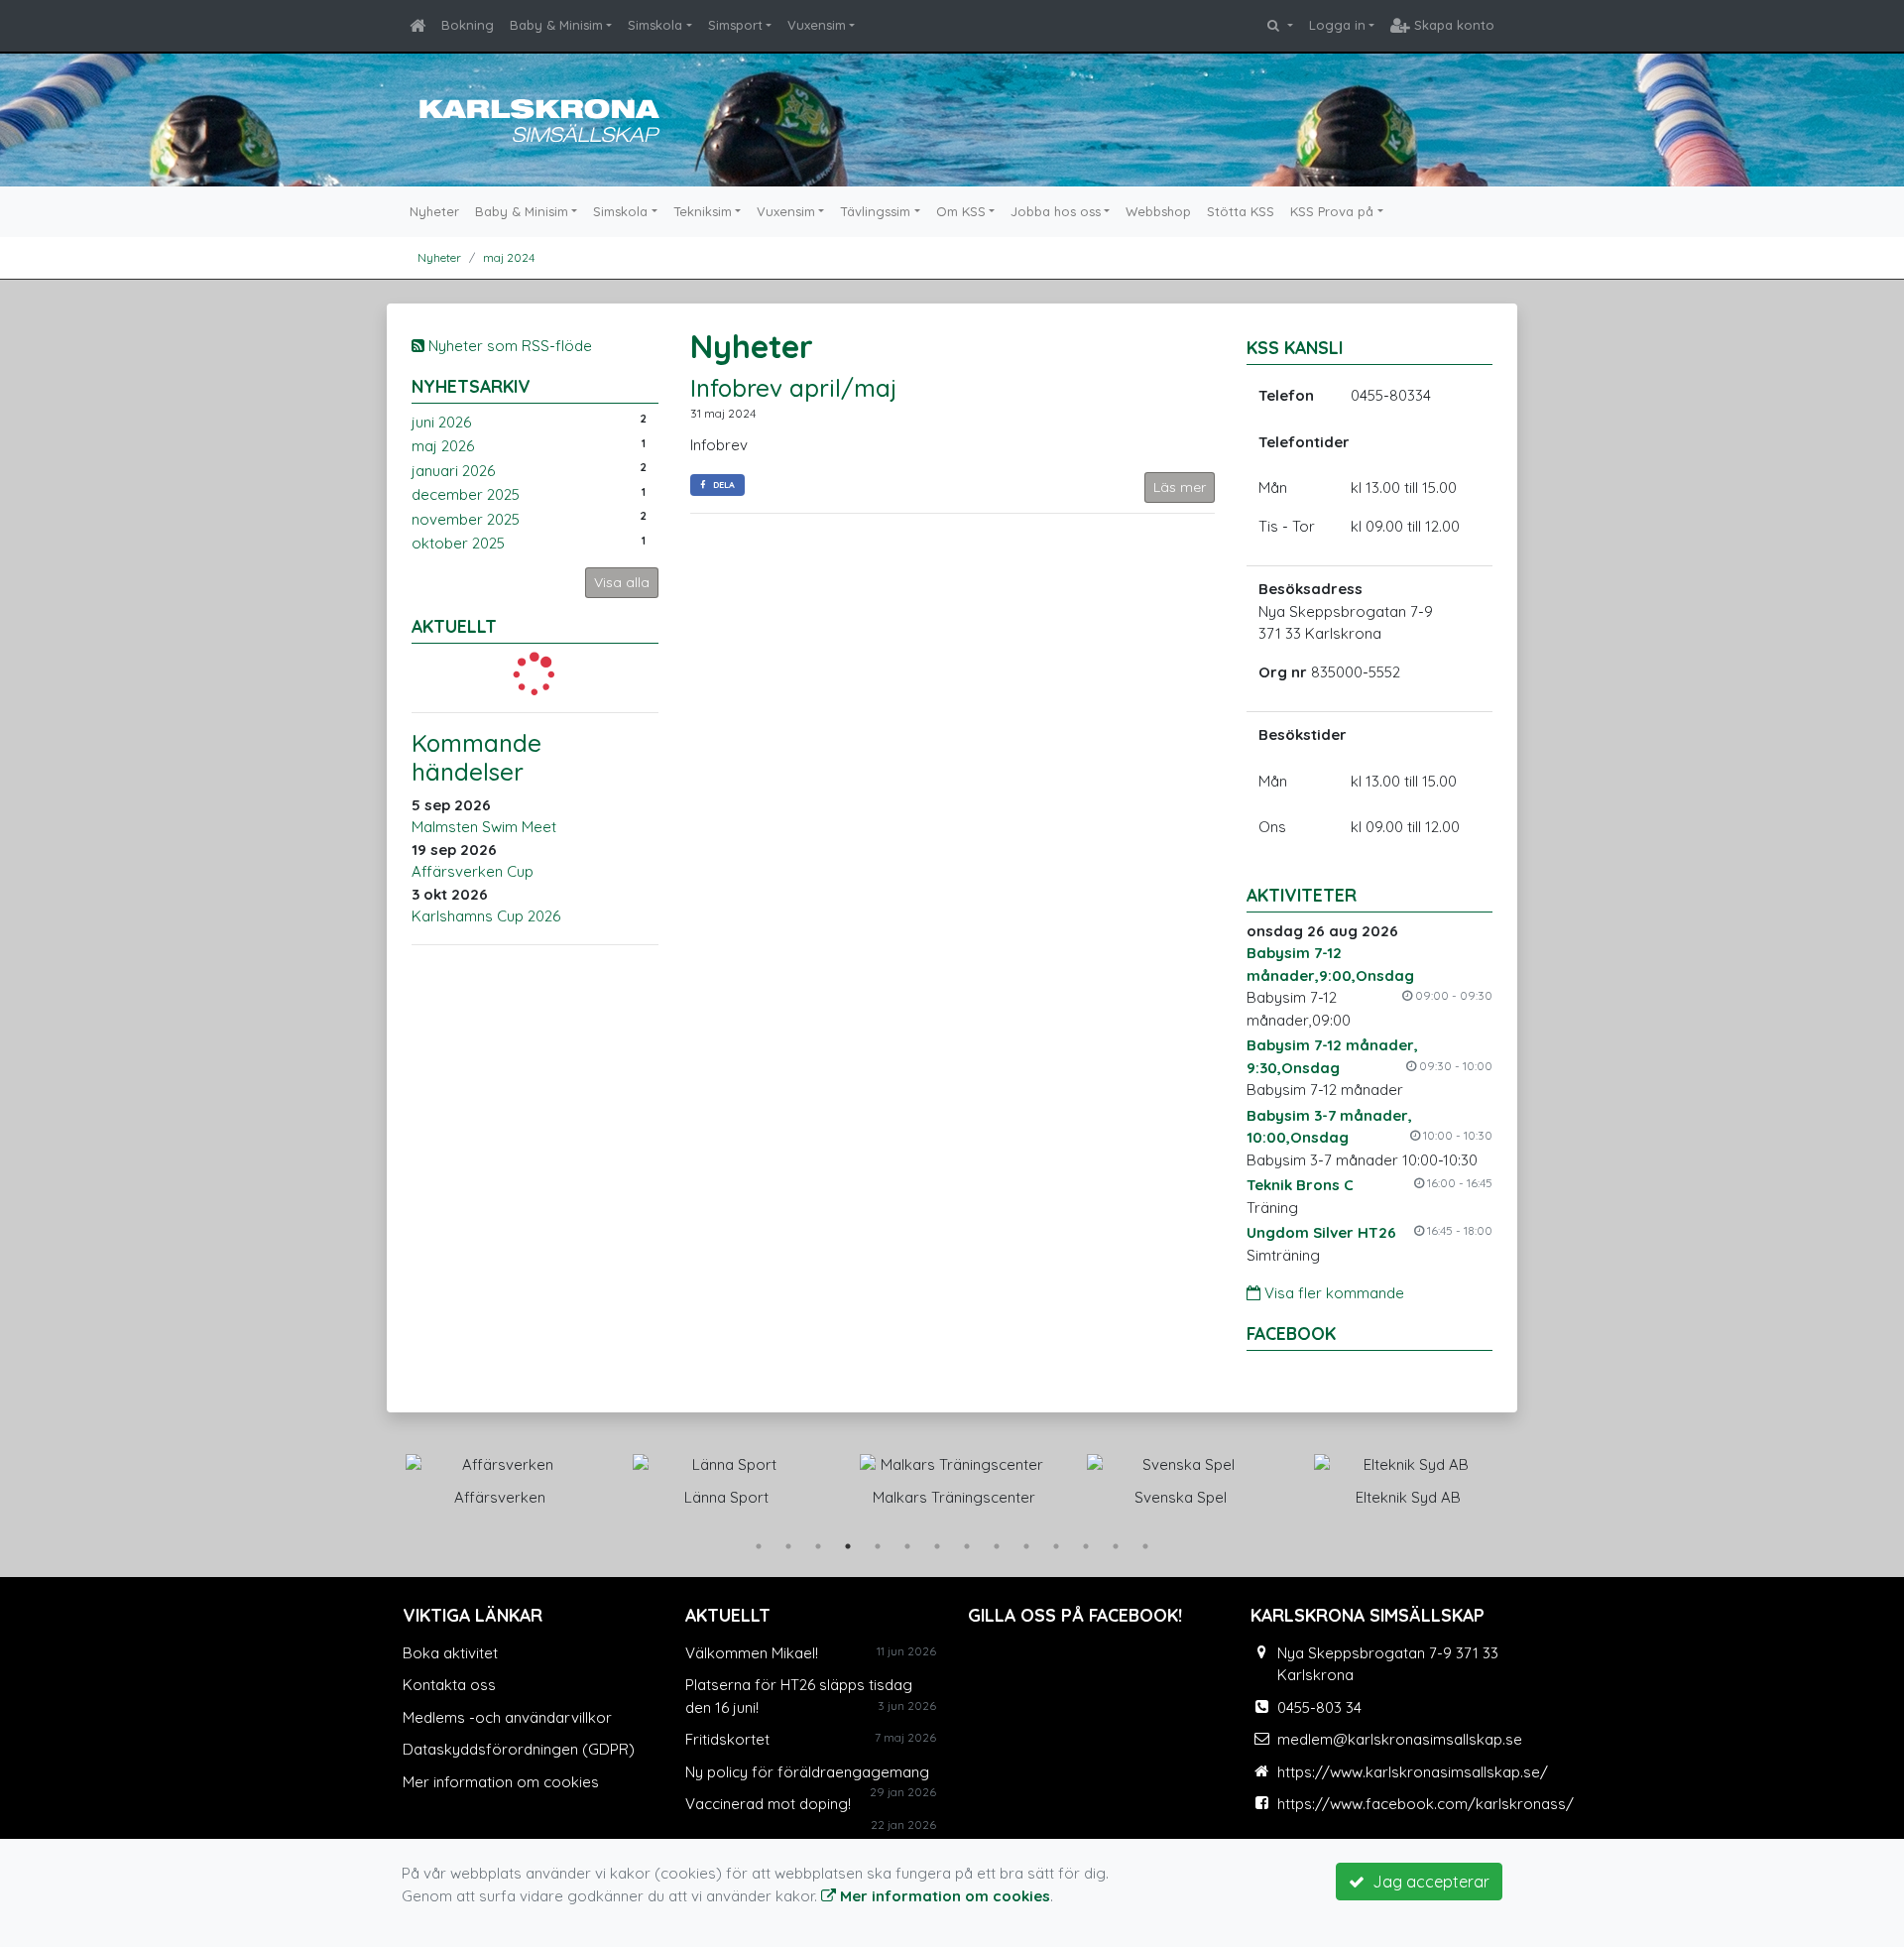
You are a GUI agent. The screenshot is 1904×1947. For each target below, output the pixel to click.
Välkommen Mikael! (752, 1653)
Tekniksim (703, 211)
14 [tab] (1145, 1546)
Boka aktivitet (450, 1653)
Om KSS (961, 211)
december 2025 (466, 494)
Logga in (1337, 25)
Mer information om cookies (501, 1782)
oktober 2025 (458, 543)
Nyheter (434, 211)
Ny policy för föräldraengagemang (807, 1772)
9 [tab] (997, 1546)
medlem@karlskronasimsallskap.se (1400, 1739)
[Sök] (1280, 26)
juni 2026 (441, 422)
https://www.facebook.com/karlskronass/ (1426, 1804)
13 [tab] (1116, 1546)
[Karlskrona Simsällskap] (535, 118)
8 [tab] (967, 1546)
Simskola (655, 25)
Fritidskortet (727, 1739)
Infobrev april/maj (793, 388)
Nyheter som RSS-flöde (508, 346)
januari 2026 (453, 471)
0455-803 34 (1319, 1707)
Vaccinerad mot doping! (768, 1804)
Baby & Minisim (556, 25)
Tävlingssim (875, 211)
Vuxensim (817, 25)
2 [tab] (788, 1546)
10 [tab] (1026, 1546)
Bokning (468, 25)
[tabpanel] (499, 1476)
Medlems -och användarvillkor (507, 1717)
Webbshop (1158, 211)
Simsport (735, 25)
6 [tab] (907, 1546)
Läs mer (1180, 487)
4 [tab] (848, 1546)
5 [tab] (878, 1546)
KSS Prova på (1332, 211)
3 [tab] (818, 1546)
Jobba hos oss (1056, 211)
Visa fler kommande (1332, 1293)
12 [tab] (1086, 1546)
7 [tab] (937, 1546)
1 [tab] (759, 1546)
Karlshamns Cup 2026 (486, 916)
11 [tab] (1056, 1546)
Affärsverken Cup (473, 871)
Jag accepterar (1427, 1882)
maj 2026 (443, 446)
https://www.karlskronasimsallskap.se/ (1413, 1772)
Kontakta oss (449, 1685)
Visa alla (622, 582)
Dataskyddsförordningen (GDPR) (519, 1749)
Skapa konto (1452, 25)
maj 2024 (509, 257)
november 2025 (466, 519)
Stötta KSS (1241, 211)
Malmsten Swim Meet (484, 827)
